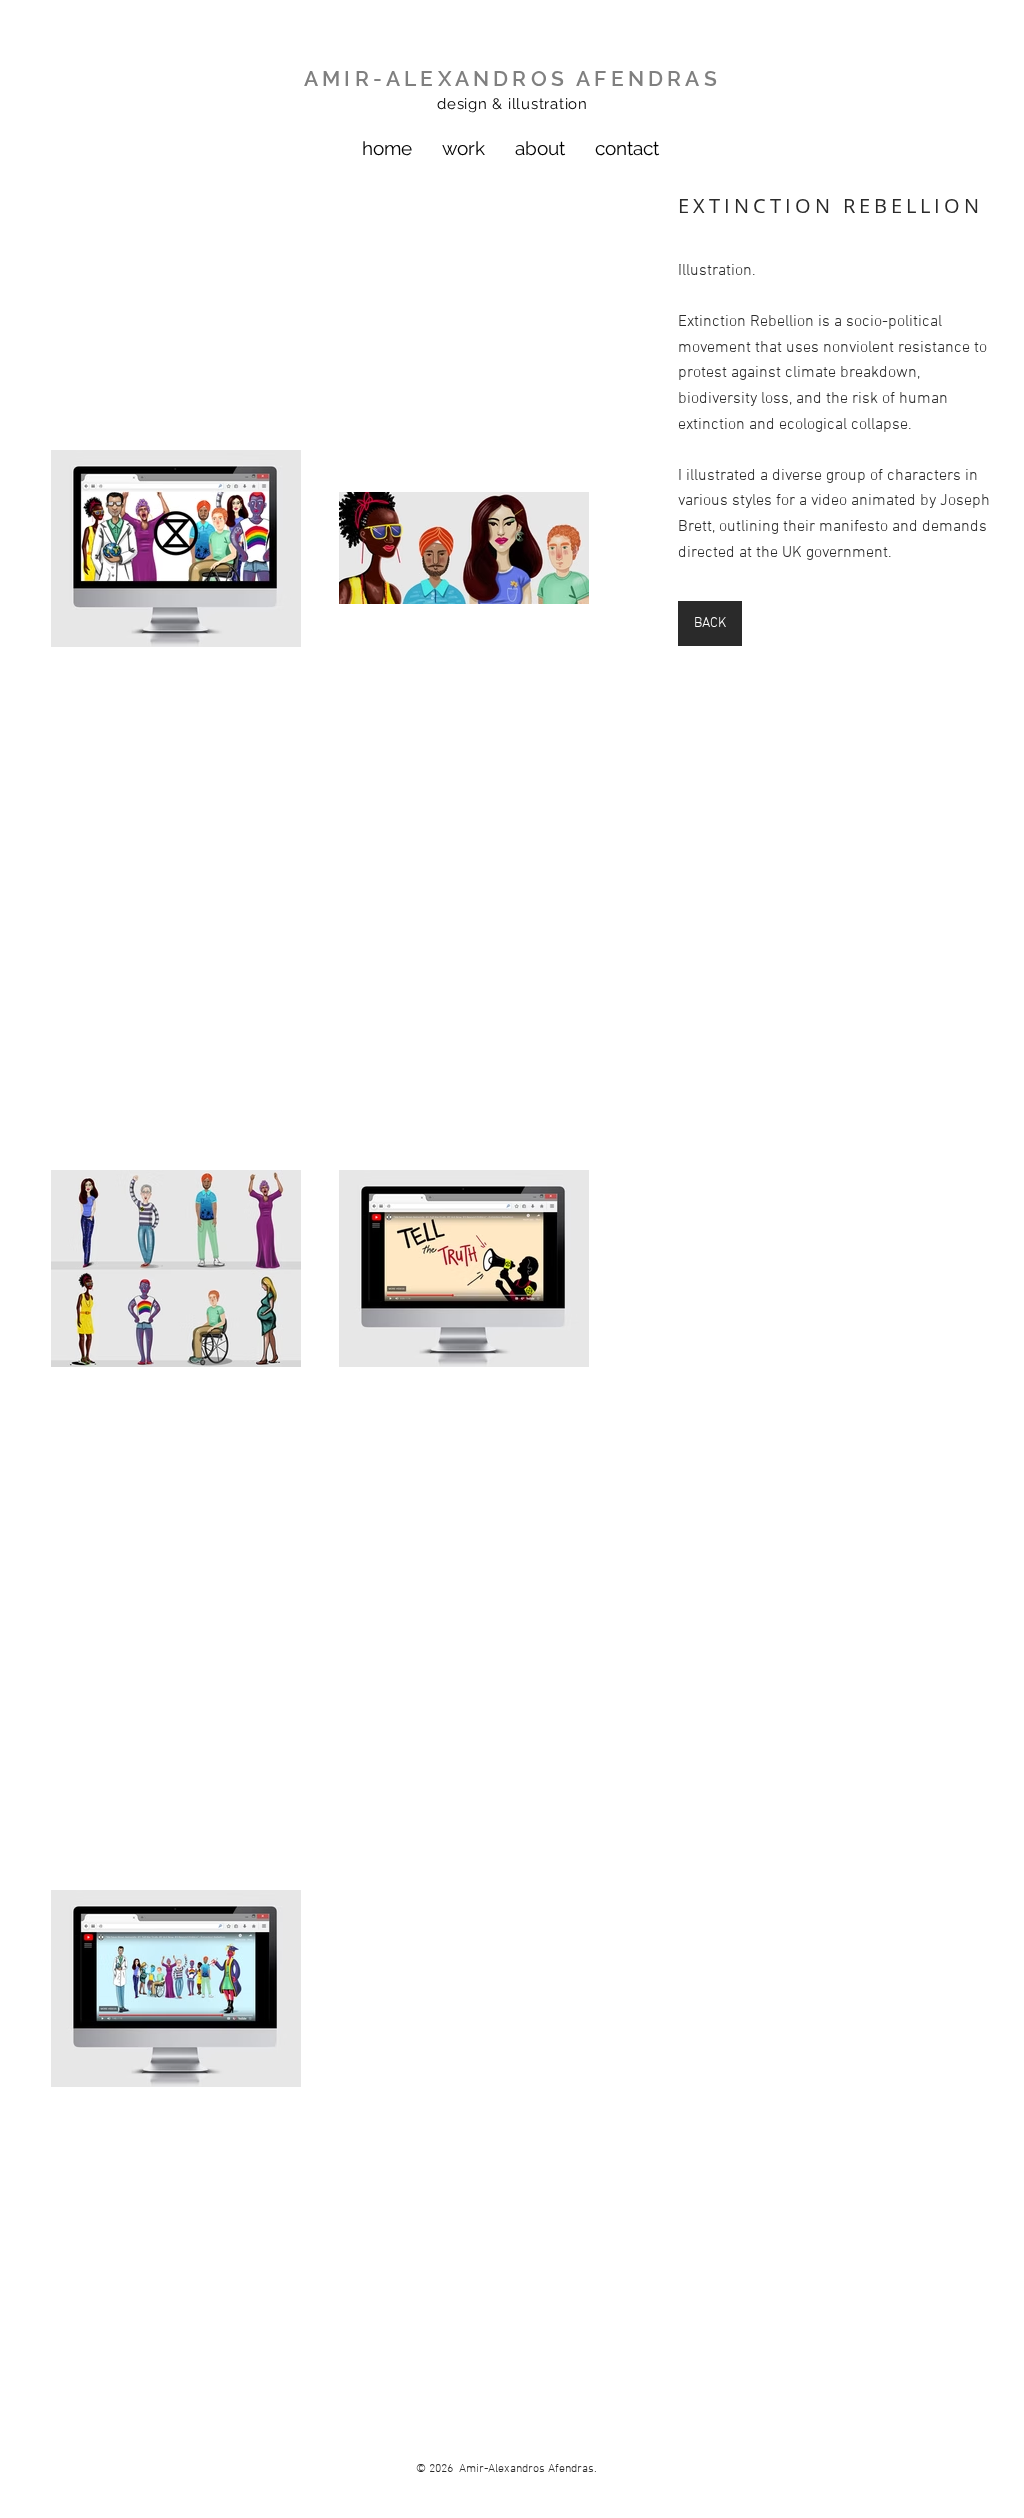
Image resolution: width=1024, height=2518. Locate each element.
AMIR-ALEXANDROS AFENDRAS (512, 78)
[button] (463, 148)
